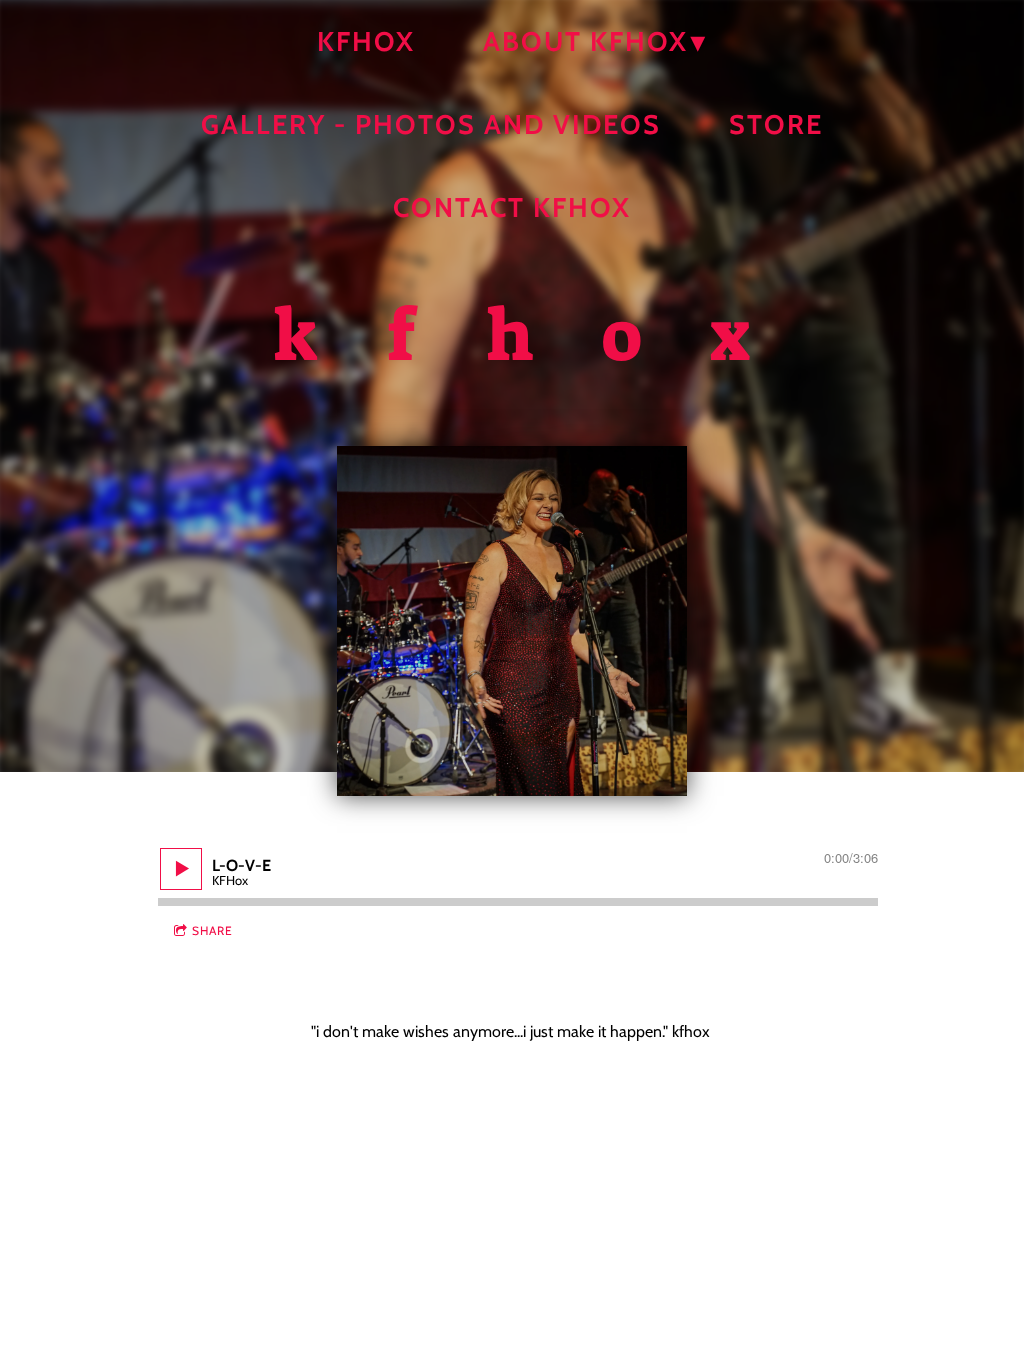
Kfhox (366, 41)
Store (776, 124)
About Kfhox (585, 41)
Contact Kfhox (512, 207)
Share (212, 930)
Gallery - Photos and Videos (431, 124)
